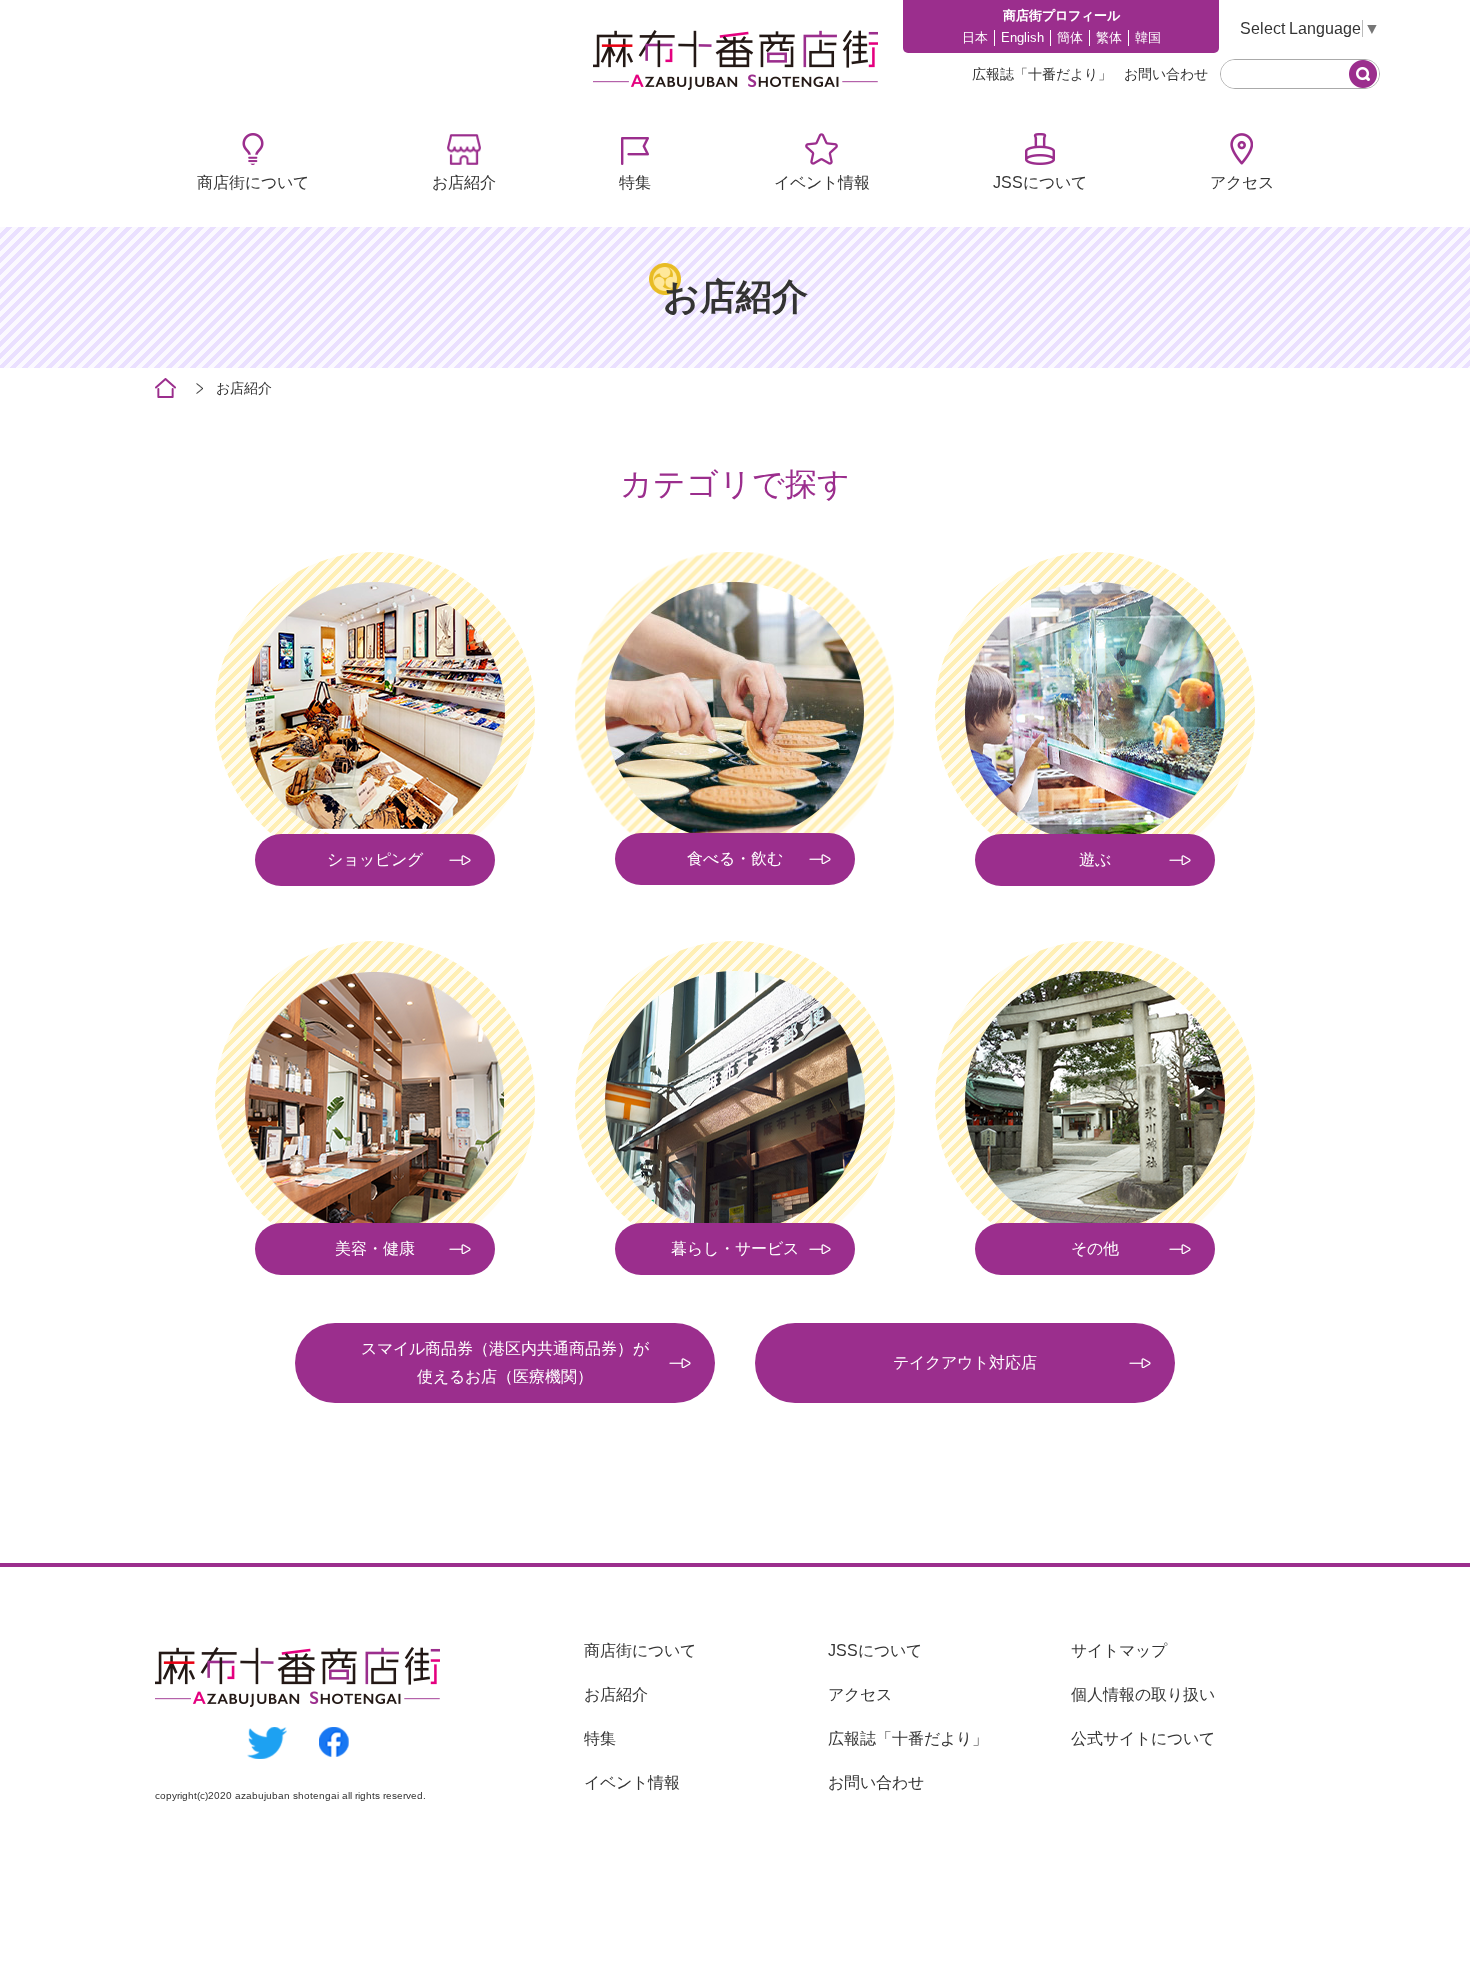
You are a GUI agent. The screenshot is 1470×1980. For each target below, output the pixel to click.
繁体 (1109, 37)
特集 (635, 182)
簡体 (1070, 37)
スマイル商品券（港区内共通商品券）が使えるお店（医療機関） (505, 1362)
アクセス (1242, 182)
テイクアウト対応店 (965, 1362)
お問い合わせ (1166, 74)
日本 (975, 37)
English (1022, 37)
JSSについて (1040, 182)
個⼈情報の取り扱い (1143, 1694)
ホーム (165, 388)
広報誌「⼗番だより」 (1042, 74)
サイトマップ (1119, 1650)
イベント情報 (822, 182)
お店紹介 (464, 182)
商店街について (253, 182)
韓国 (1148, 37)
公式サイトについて (1143, 1738)
